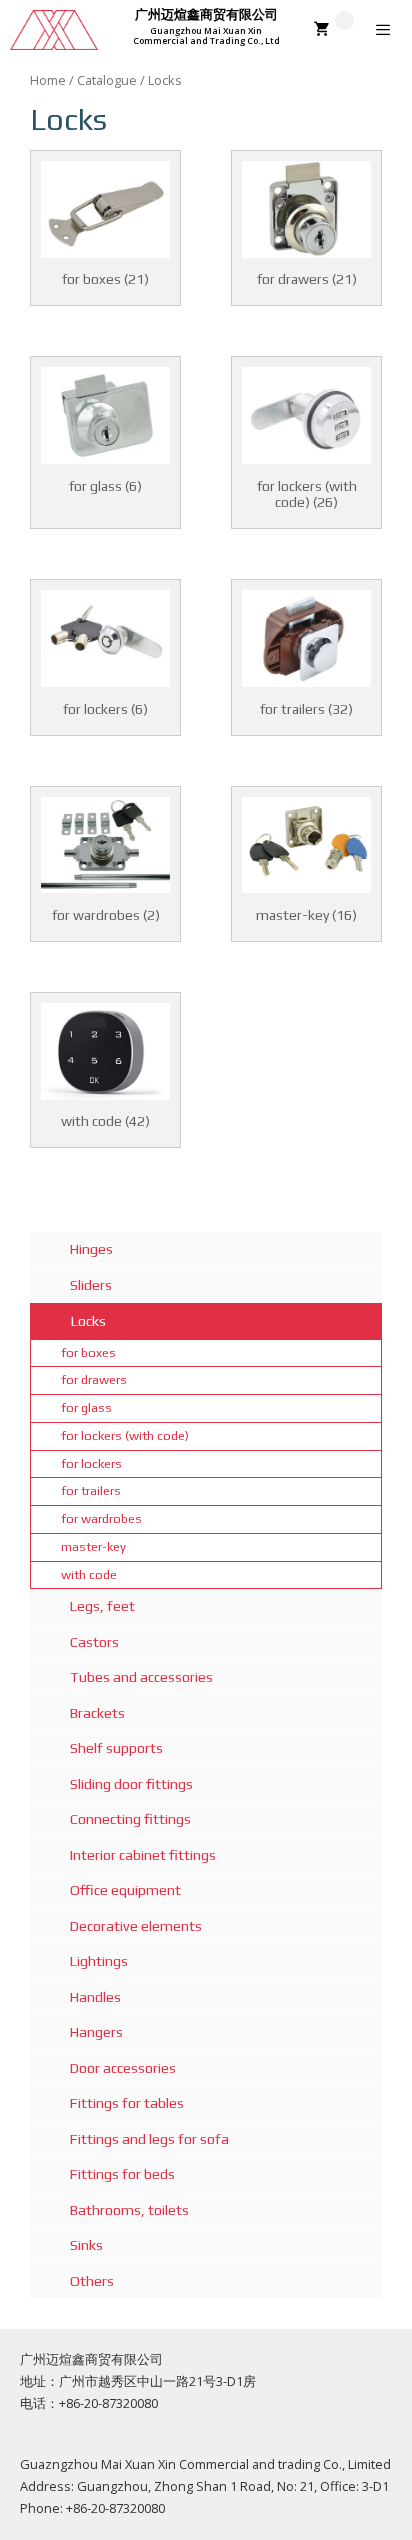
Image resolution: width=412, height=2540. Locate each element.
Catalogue (107, 80)
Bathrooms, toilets (129, 2210)
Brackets (97, 1713)
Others (92, 2281)
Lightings (99, 1961)
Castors (94, 1642)
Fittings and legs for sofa (149, 2139)
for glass (86, 1407)
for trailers (91, 1490)
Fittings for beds (122, 2174)
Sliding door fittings (131, 1784)
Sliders (91, 1285)
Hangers (96, 2032)
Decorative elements (136, 1926)
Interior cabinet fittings (143, 1855)
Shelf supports (116, 1748)
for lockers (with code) (125, 1435)
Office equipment (125, 1890)
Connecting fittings (130, 1819)
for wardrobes (101, 1518)
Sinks (86, 2245)
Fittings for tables (127, 2103)
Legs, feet (102, 1606)
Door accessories (123, 2068)
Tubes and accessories (141, 1677)
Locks (88, 1321)
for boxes (88, 1352)
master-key (93, 1546)
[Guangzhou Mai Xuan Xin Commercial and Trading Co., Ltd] (54, 30)
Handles (95, 1997)
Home (48, 80)
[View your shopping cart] (334, 30)
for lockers (91, 1463)
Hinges (91, 1249)
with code (89, 1574)
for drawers (94, 1379)
